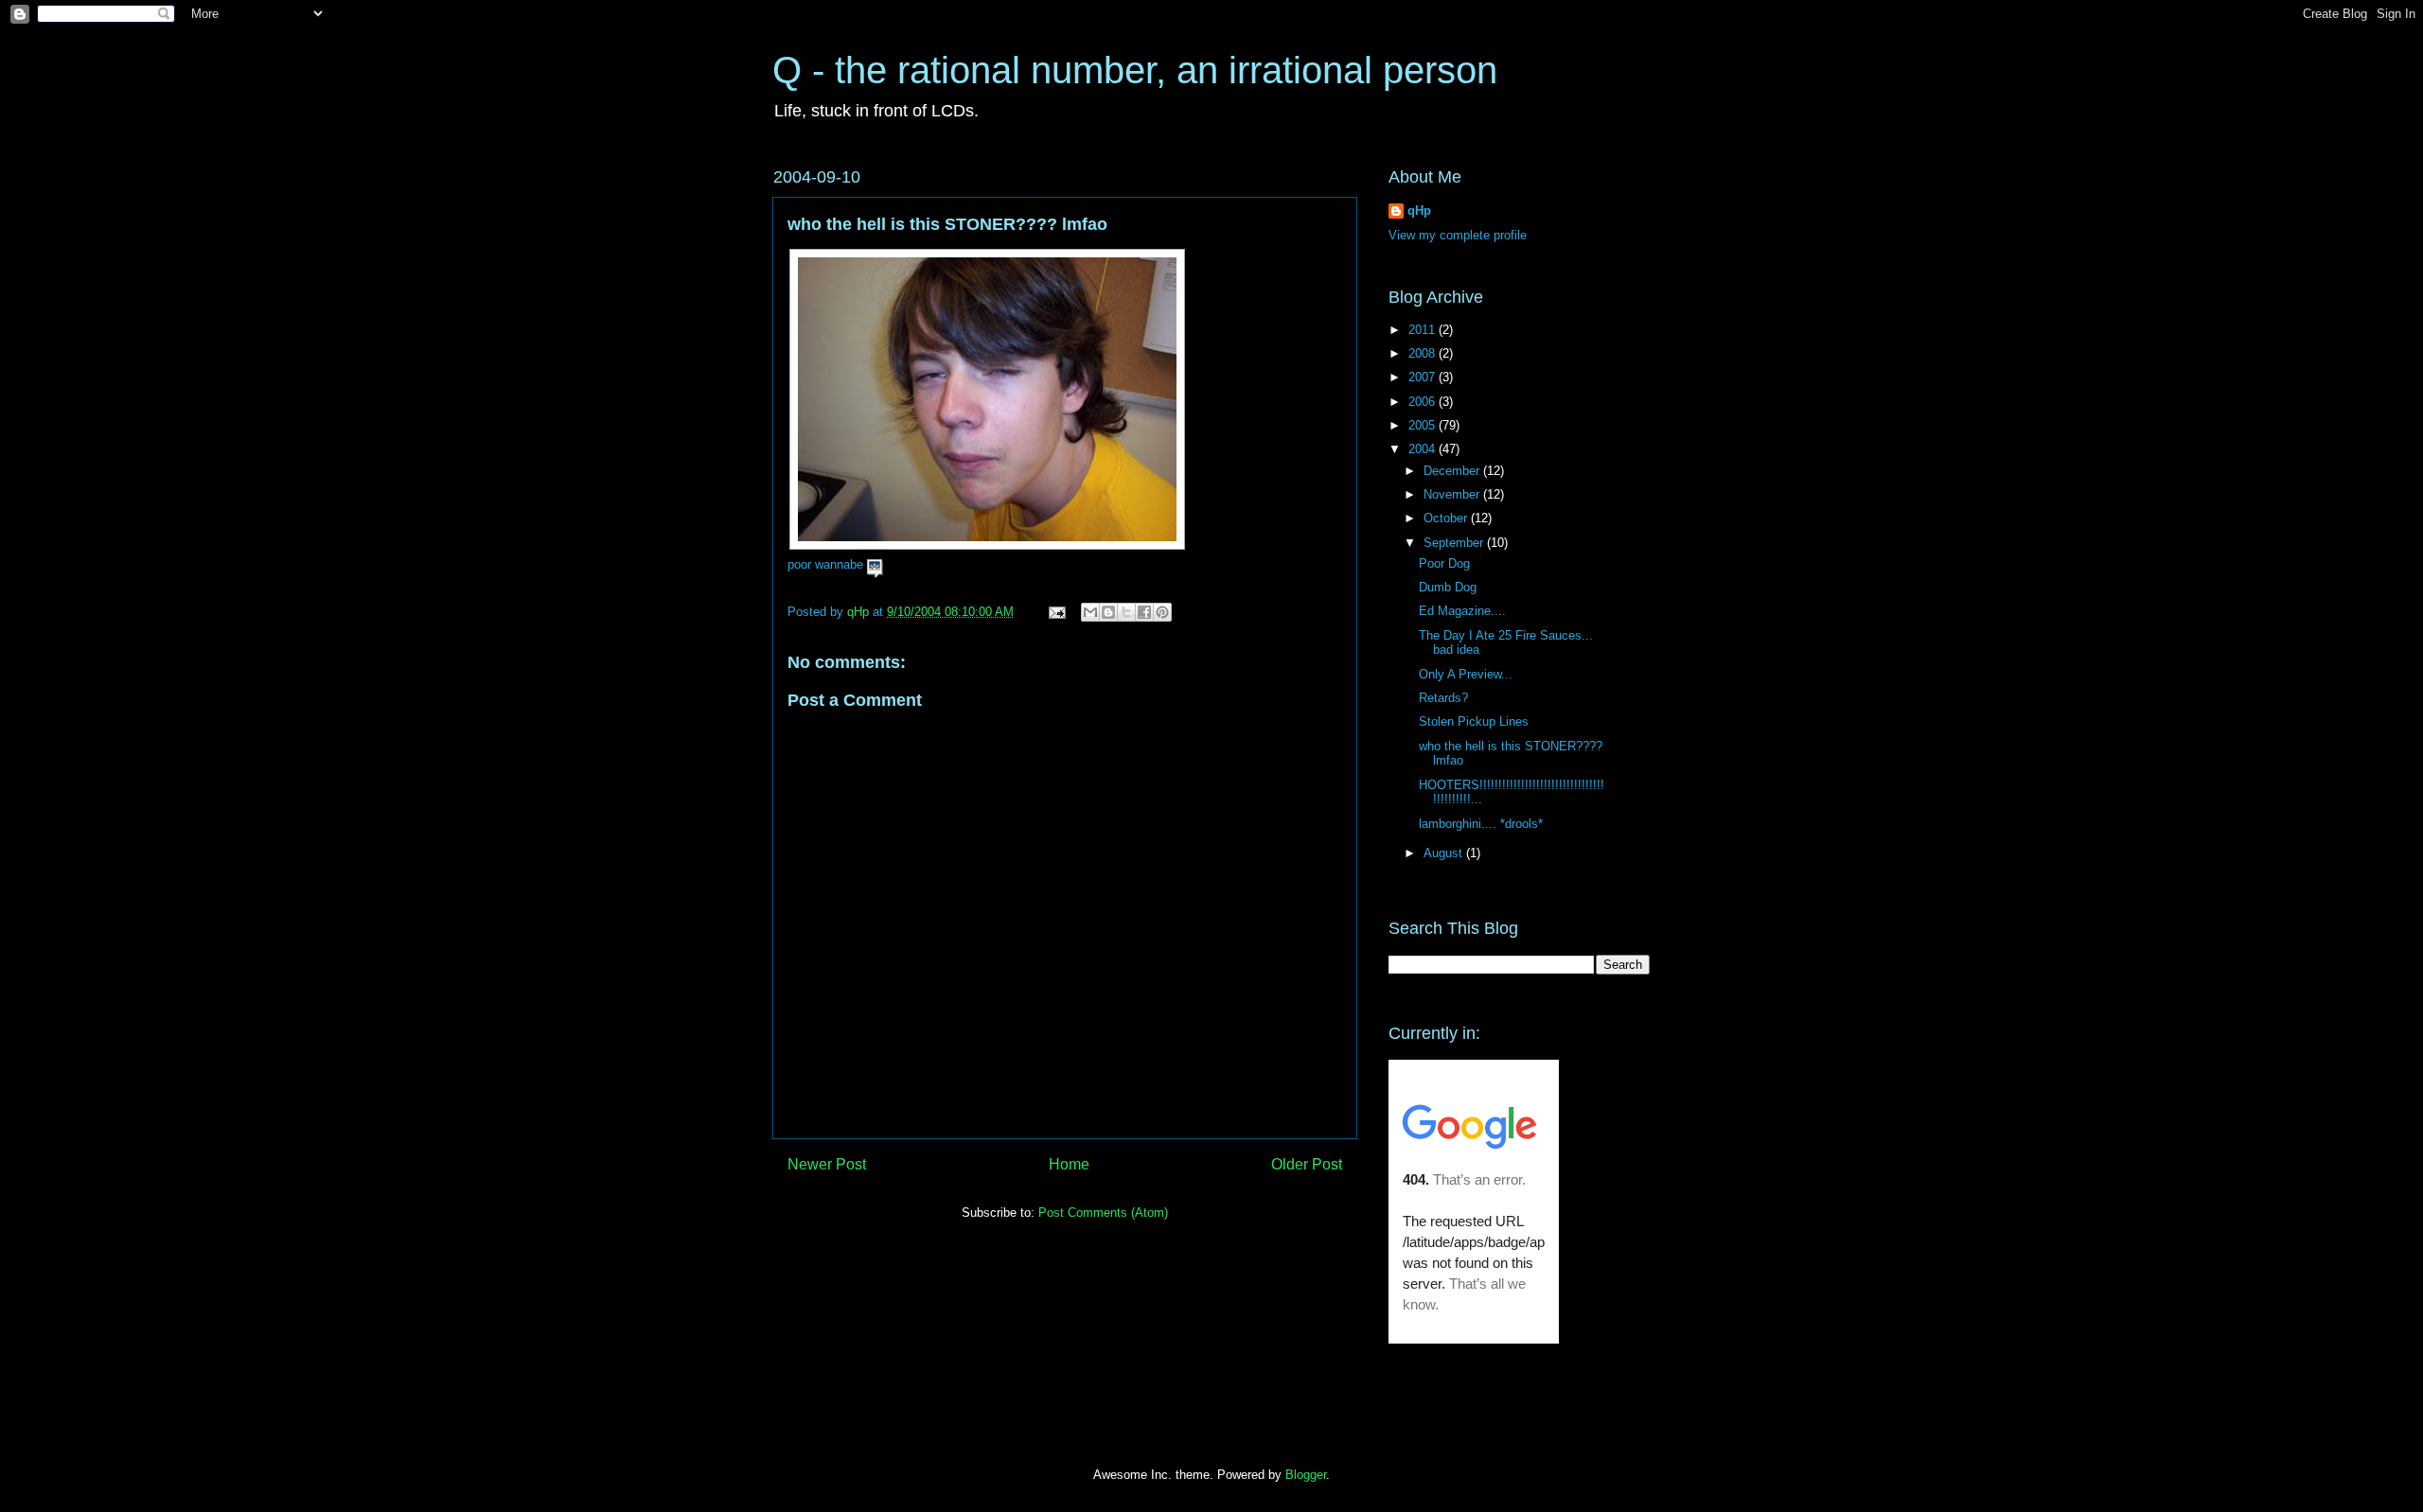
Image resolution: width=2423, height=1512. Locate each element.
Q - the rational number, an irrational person (1135, 70)
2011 (1424, 330)
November (1453, 494)
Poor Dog (1444, 563)
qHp (1419, 211)
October (1447, 518)
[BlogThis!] (1108, 612)
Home (1069, 1164)
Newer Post (827, 1164)
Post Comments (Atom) (1103, 1213)
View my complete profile (1458, 235)
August (1445, 853)
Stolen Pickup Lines (1474, 721)
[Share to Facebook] (1144, 612)
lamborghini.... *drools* (1481, 824)
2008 (1424, 353)
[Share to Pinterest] (1162, 612)
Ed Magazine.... (1462, 611)
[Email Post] (1056, 612)
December (1453, 471)
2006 (1424, 402)
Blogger (1306, 1475)
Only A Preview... (1466, 674)
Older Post (1307, 1164)
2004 (1424, 449)
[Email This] (1090, 612)
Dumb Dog (1448, 587)
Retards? (1443, 698)
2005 (1424, 425)
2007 (1424, 377)
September (1455, 543)
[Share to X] (1126, 612)
